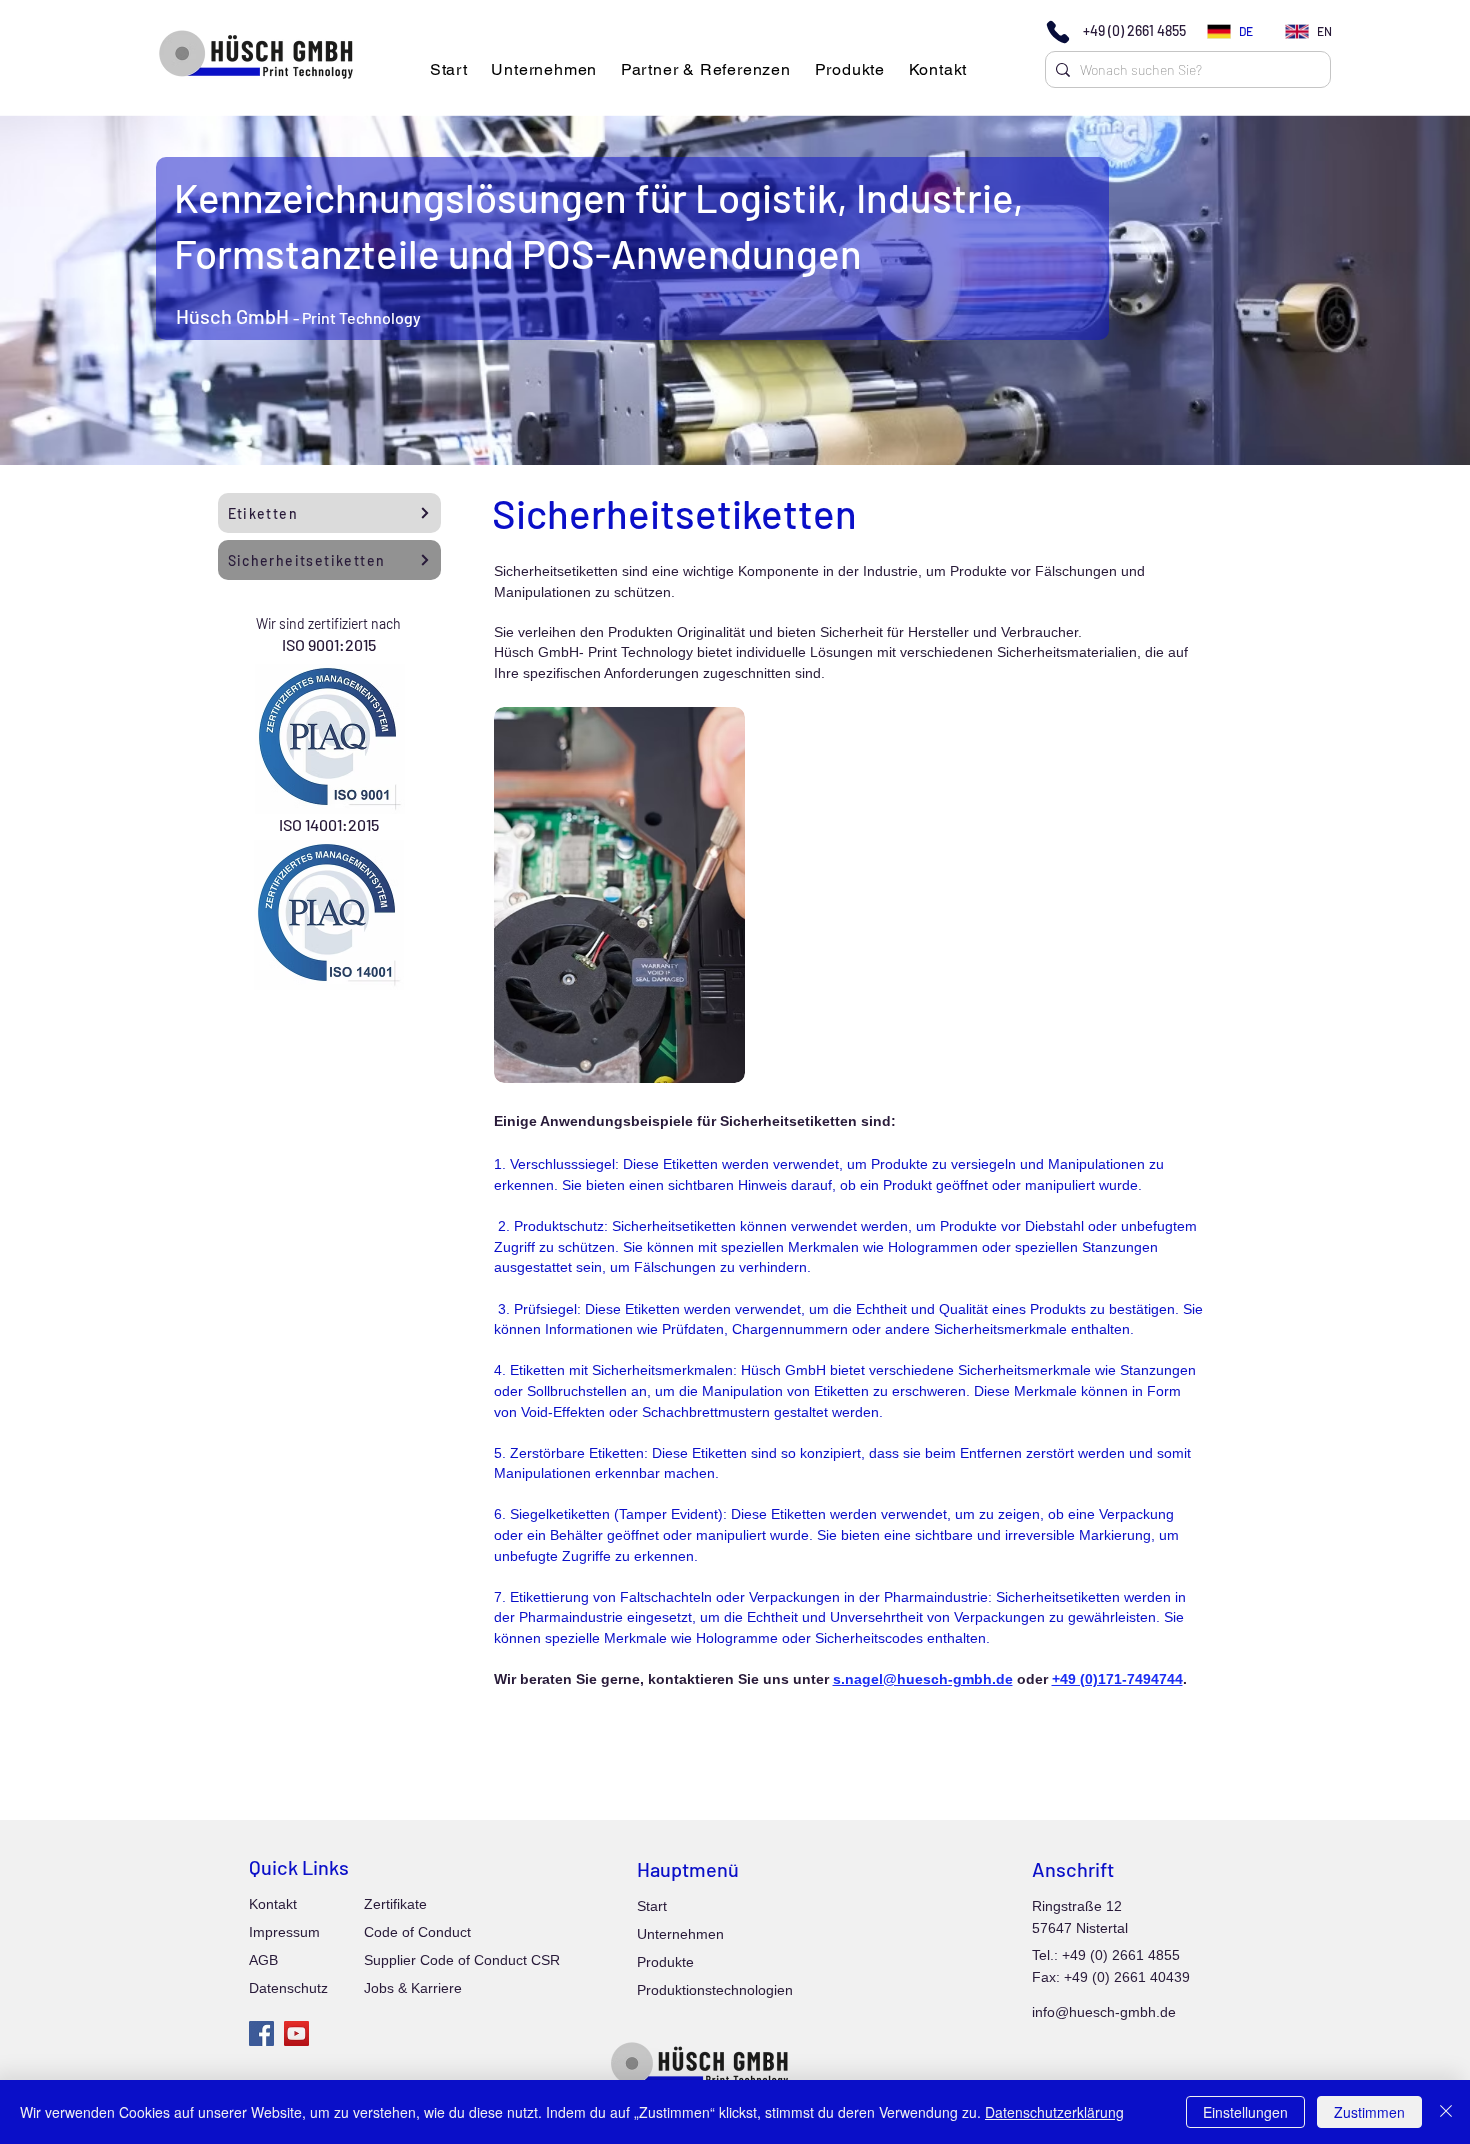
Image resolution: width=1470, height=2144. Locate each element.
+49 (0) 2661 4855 (1134, 30)
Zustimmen (1369, 2112)
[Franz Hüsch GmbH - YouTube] (296, 2033)
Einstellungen (1245, 2112)
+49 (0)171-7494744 (1117, 1679)
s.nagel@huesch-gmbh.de (923, 1679)
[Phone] (1058, 32)
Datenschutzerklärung (1054, 2112)
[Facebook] (261, 2033)
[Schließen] (1446, 2112)
